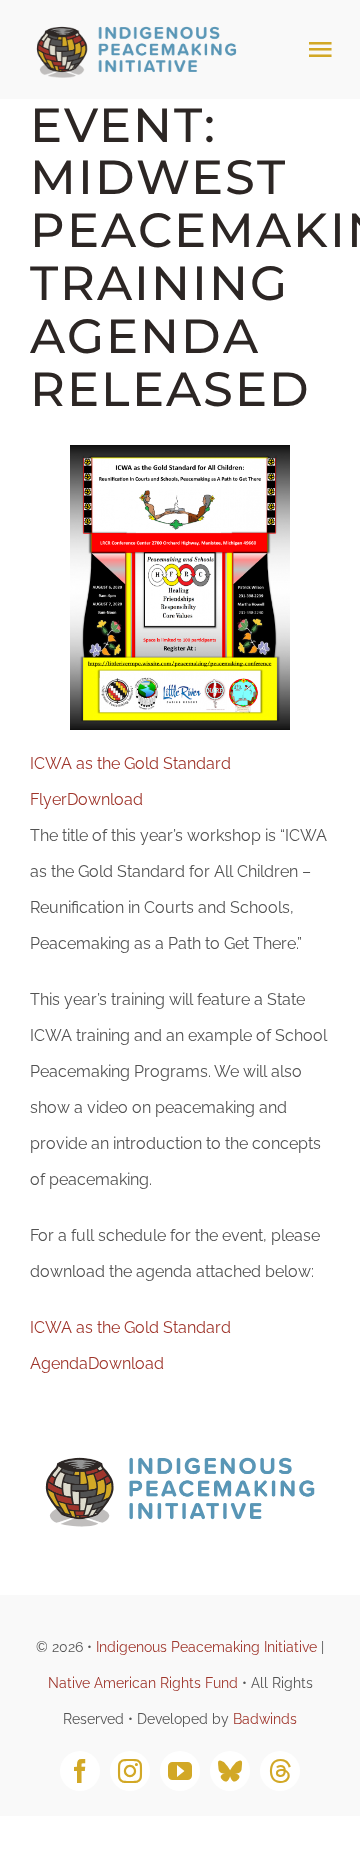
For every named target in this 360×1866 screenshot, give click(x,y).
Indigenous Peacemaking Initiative (206, 1647)
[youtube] (180, 1771)
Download (105, 799)
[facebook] (80, 1771)
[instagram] (130, 1771)
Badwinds (265, 1719)
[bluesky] (230, 1771)
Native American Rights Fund (143, 1683)
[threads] (280, 1771)
